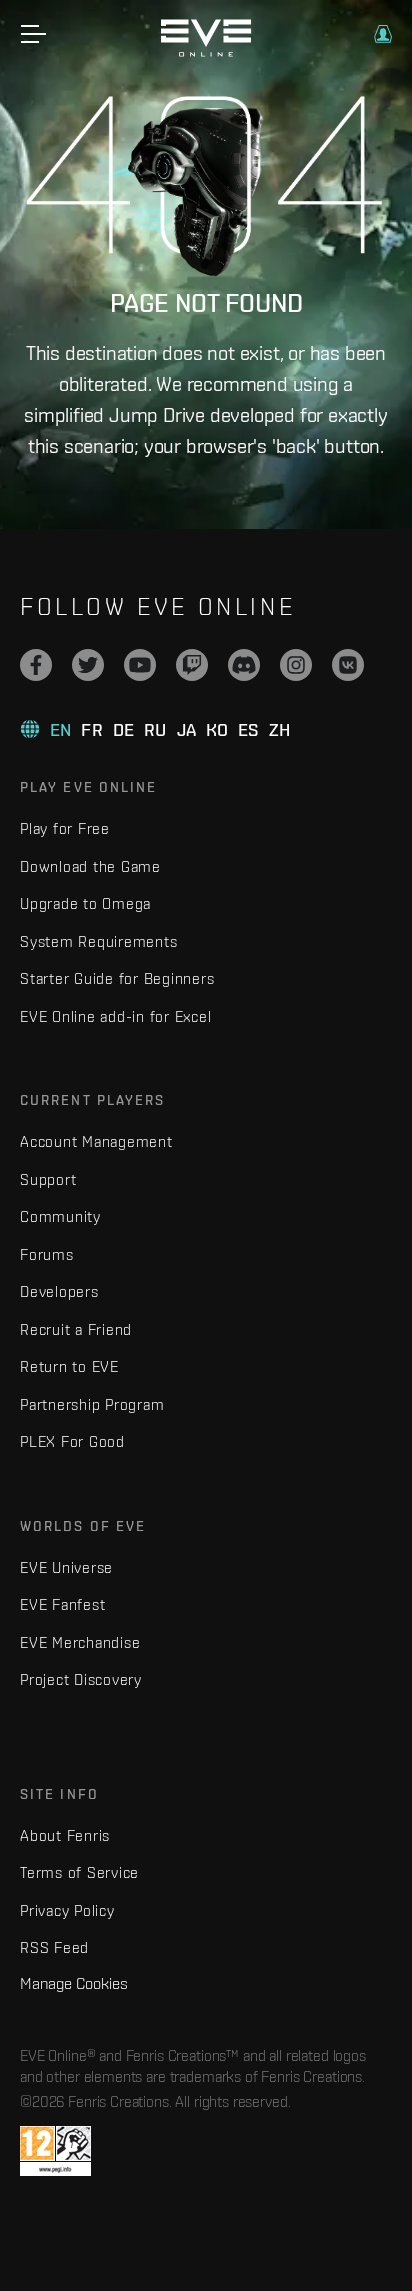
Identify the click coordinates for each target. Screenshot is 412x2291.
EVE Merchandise (80, 1642)
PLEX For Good (72, 1441)
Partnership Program (92, 1404)
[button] (383, 34)
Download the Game (90, 866)
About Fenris (65, 1835)
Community (60, 1216)
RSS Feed (54, 1947)
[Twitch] (192, 665)
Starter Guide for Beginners (117, 978)
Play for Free (65, 828)
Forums (47, 1254)
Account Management (96, 1141)
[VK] (348, 665)
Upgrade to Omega (85, 903)
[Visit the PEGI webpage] (55, 2151)
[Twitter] (88, 665)
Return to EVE (69, 1366)
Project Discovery (81, 1679)
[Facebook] (36, 665)
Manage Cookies (74, 1983)
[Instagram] (296, 665)
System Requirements (98, 941)
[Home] (206, 52)
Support (48, 1179)
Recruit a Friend (76, 1329)
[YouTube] (140, 665)
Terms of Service (79, 1872)
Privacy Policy (67, 1910)
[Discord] (244, 665)
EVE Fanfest (62, 1604)
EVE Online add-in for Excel (115, 1016)
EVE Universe (66, 1567)
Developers (59, 1291)
